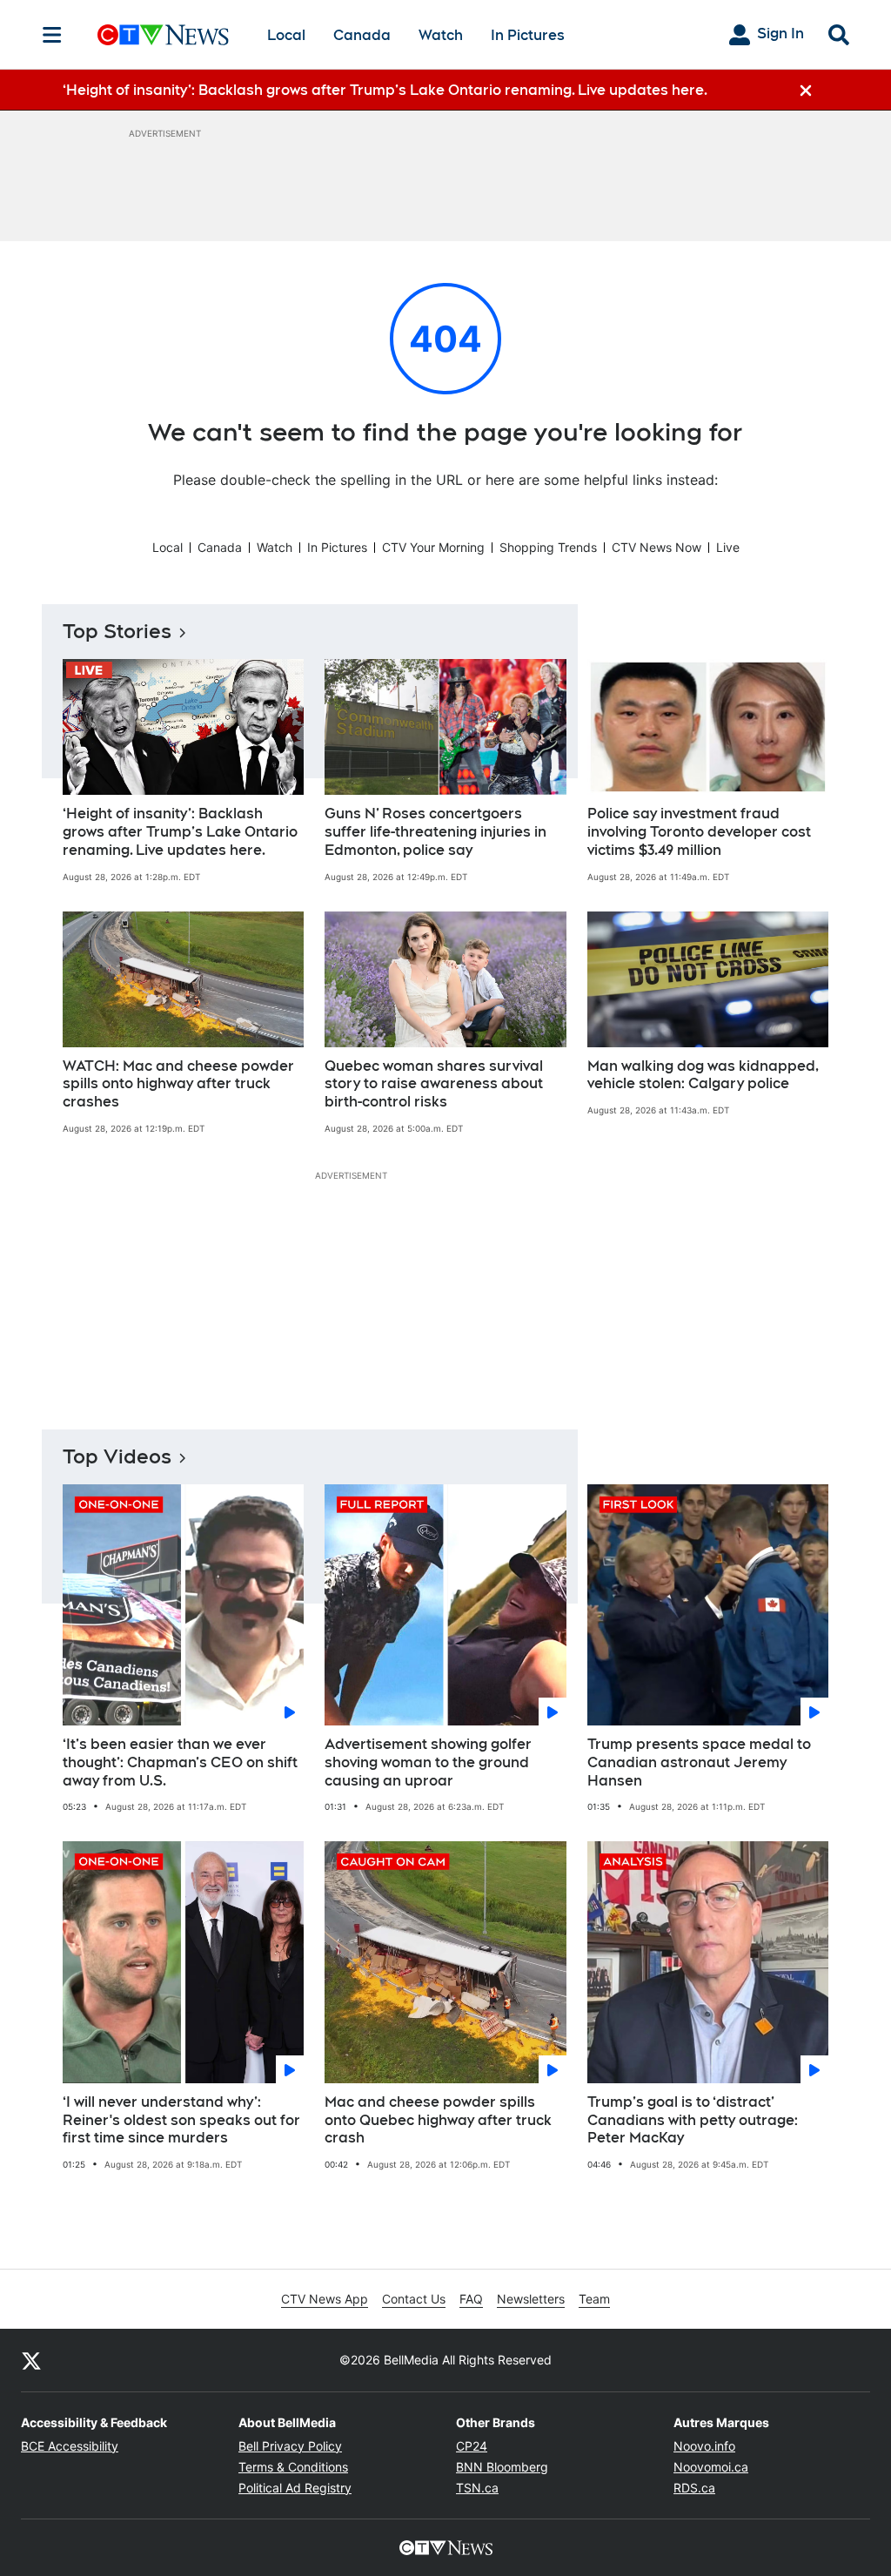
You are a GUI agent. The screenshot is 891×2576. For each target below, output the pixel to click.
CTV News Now (657, 547)
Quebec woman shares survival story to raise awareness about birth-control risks (434, 1084)
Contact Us (414, 2299)
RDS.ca (694, 2488)
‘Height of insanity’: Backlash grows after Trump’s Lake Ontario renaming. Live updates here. (180, 832)
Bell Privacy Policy (290, 2446)
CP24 (472, 2446)
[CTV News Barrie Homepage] (163, 35)
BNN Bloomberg (502, 2467)
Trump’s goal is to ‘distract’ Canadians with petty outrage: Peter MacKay (693, 2120)
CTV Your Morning (433, 547)
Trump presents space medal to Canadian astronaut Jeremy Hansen (699, 1762)
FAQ (471, 2299)
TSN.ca (477, 2488)
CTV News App (325, 2299)
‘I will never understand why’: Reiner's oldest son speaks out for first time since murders (181, 2120)
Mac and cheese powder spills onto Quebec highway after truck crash (438, 2120)
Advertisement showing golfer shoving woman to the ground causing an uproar (428, 1762)
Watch (441, 35)
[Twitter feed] (31, 2360)
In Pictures (528, 35)
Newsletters (531, 2299)
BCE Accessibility (70, 2446)
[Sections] (52, 35)
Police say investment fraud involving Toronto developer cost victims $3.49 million (699, 832)
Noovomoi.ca (711, 2467)
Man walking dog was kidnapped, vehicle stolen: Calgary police (703, 1075)
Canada (362, 35)
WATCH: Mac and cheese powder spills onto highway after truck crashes (178, 1084)
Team (594, 2299)
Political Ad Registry (295, 2488)
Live (728, 547)
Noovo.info (704, 2446)
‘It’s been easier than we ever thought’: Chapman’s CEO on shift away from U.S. (180, 1762)
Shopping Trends (548, 547)
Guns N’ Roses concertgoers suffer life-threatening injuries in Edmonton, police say (435, 832)
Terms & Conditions (293, 2467)
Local (286, 35)
